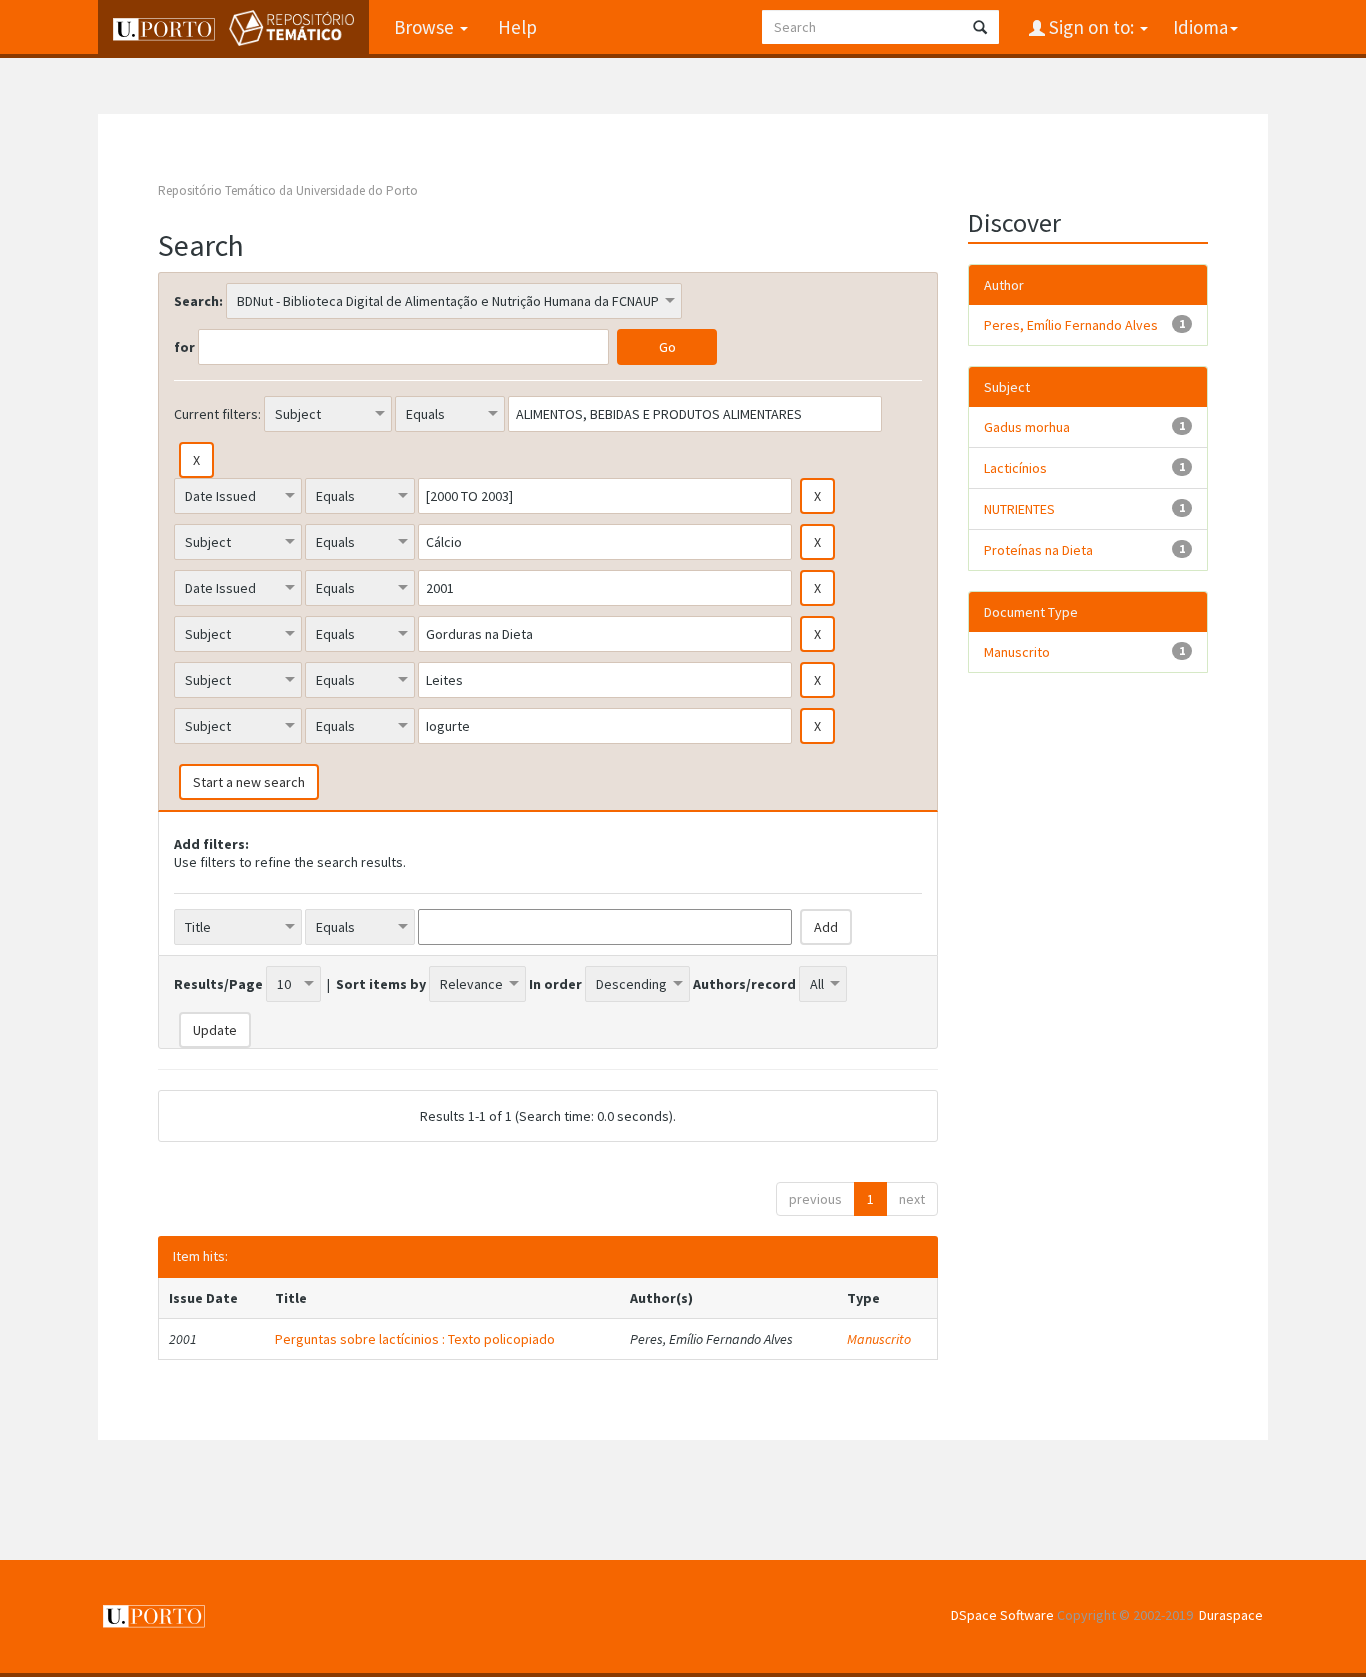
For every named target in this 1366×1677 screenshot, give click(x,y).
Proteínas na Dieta (1038, 550)
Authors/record (744, 984)
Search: (198, 301)
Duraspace (1231, 1615)
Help (517, 27)
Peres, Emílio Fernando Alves (1071, 325)
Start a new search (249, 782)
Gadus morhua (1027, 427)
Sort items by (381, 984)
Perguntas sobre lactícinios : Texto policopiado (415, 1339)
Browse (426, 27)
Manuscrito (879, 1339)
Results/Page (218, 984)
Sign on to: (1091, 27)
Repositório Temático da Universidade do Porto (288, 190)
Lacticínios (1015, 468)
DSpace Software (1002, 1615)
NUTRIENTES (1019, 509)
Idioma (1200, 27)
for (184, 347)
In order (555, 984)
